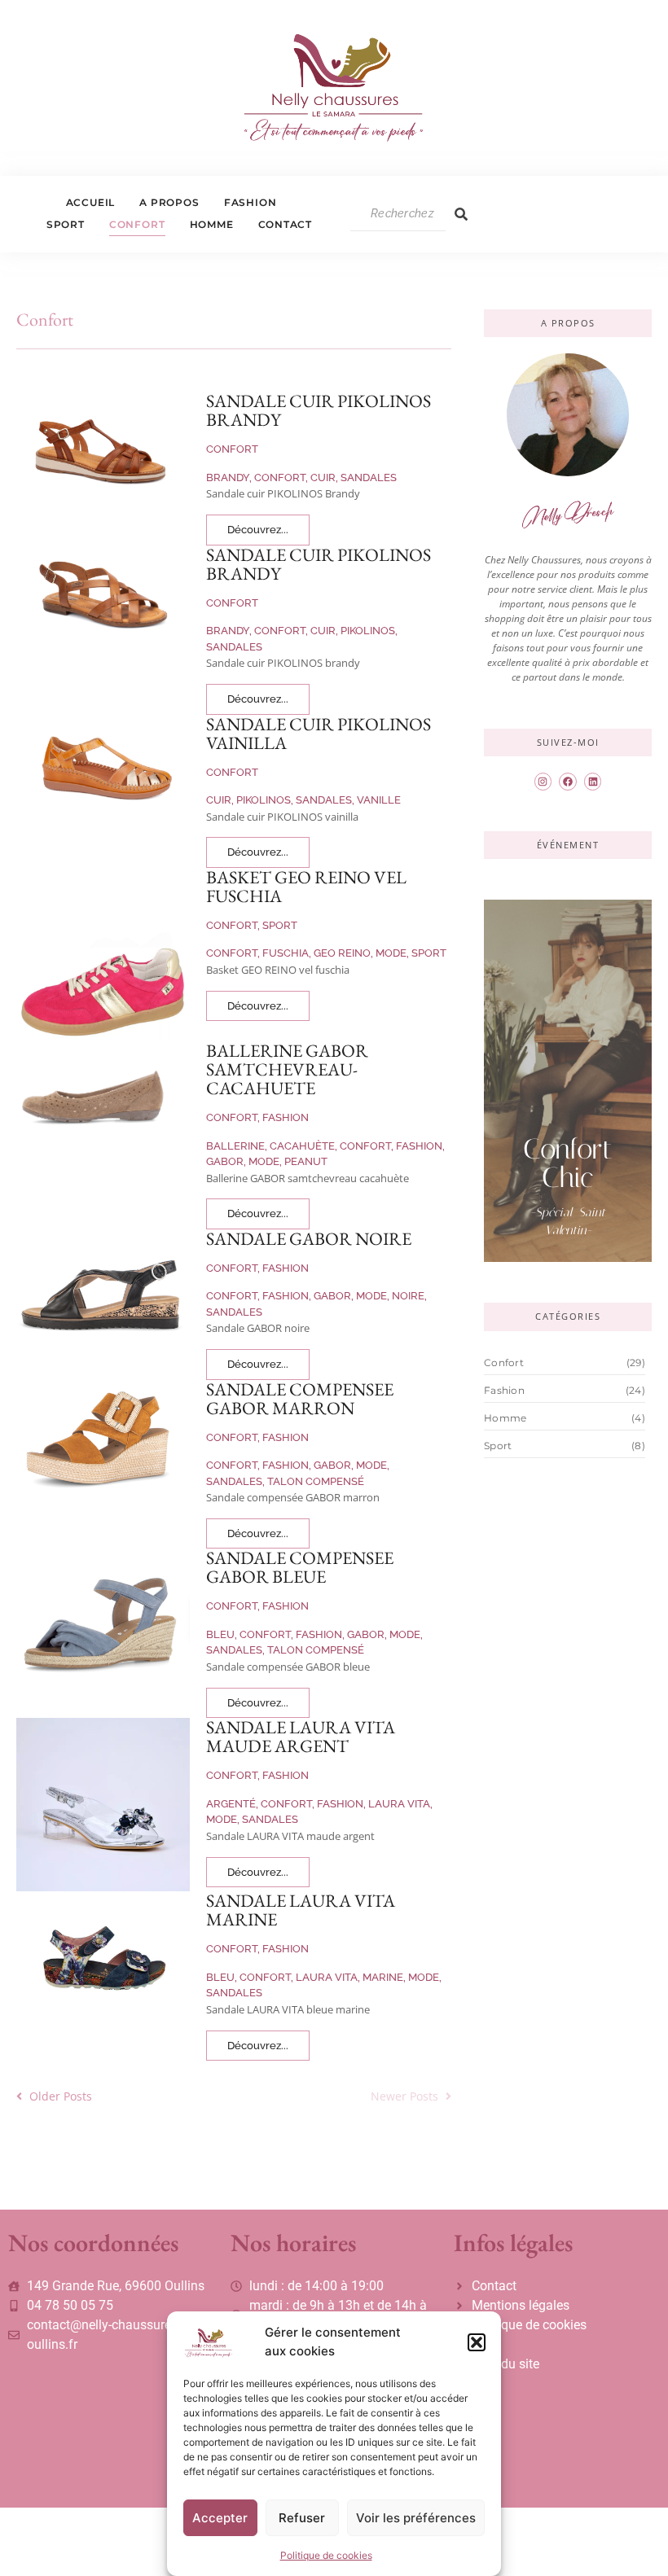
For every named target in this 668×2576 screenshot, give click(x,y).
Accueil (91, 202)
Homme (212, 224)
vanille (379, 800)
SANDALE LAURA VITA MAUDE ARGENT (301, 1737)
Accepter (220, 2518)
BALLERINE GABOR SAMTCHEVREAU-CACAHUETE (287, 1069)
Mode (392, 953)
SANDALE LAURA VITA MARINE (301, 1910)
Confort (137, 224)
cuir (324, 478)
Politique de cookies (326, 2555)
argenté (232, 1804)
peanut (306, 1161)
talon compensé (316, 1481)
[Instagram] (543, 782)
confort (281, 478)
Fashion (250, 202)
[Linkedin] (593, 782)
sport (429, 953)
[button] (477, 2342)
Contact (286, 224)
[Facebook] (568, 782)
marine (384, 1977)
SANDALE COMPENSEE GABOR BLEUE (300, 1567)
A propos (169, 202)
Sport (66, 224)
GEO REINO (343, 953)
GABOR (226, 1161)
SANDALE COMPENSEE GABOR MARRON (300, 1399)
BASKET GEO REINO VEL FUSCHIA (306, 887)
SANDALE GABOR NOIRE (309, 1239)
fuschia (287, 953)
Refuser (302, 2518)
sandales (369, 478)
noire (409, 1296)
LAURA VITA (400, 1804)
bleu (222, 1634)
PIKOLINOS (369, 631)
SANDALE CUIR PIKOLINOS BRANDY (319, 410)
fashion (420, 1146)
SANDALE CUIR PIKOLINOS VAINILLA (319, 734)
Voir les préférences (416, 2518)
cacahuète (303, 1146)
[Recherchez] (461, 214)
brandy (229, 478)
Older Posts (61, 2096)
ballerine (237, 1146)
